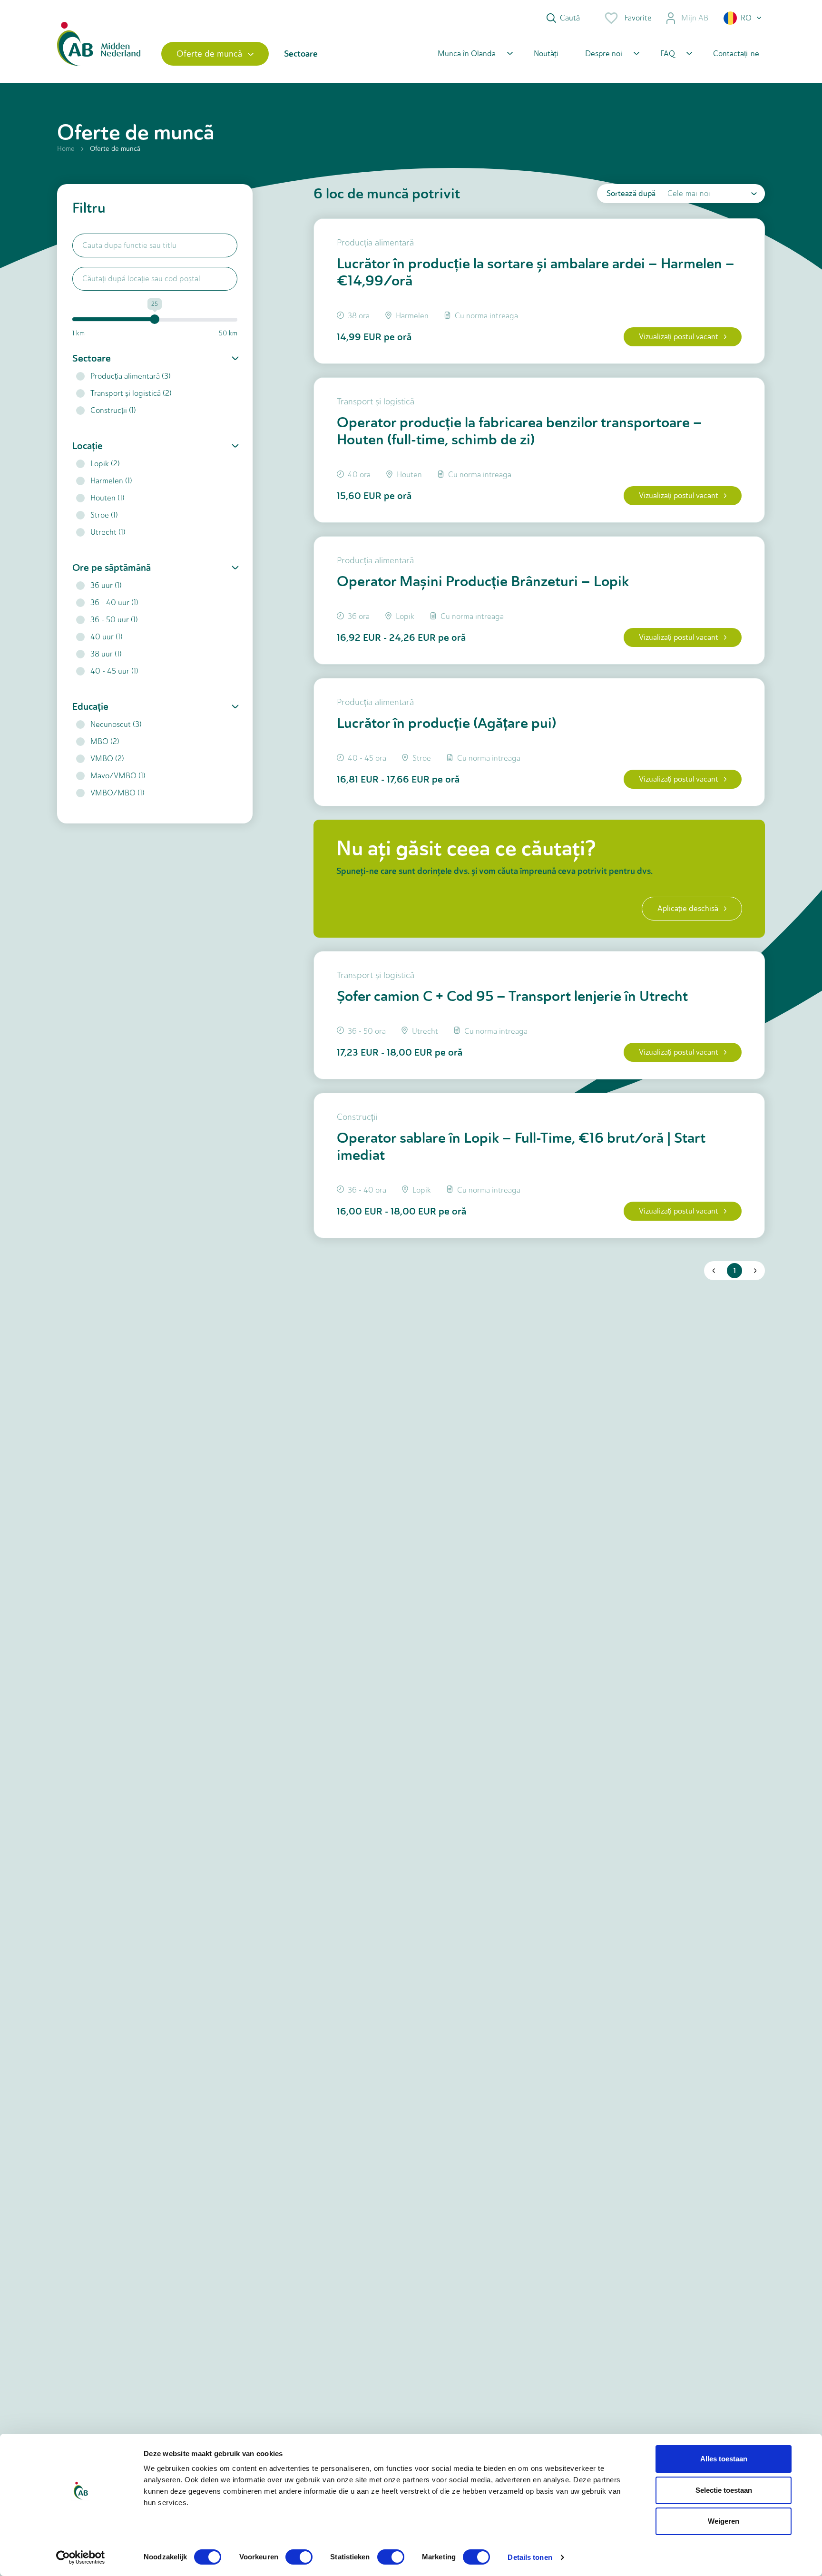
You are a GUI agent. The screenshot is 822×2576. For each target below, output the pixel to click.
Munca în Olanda (467, 54)
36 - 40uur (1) (114, 602)
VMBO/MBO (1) (117, 793)
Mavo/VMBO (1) (118, 776)
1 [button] (735, 1271)
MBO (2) (105, 741)
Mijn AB (695, 18)
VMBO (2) (107, 759)
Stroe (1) (104, 515)
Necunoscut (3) (116, 724)
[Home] (99, 54)
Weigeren (724, 2521)
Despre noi (604, 54)
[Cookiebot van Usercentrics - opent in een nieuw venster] (81, 2557)
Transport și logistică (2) (131, 393)
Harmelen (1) (111, 481)
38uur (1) (106, 654)
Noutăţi (546, 54)
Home (66, 149)
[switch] (299, 2557)
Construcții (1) (113, 410)
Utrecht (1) (108, 532)
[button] (743, 18)
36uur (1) (106, 585)
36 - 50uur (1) (114, 620)
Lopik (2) (105, 464)
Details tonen (530, 2557)
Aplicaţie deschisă (688, 908)
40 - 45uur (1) (114, 671)
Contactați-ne (736, 54)
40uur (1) (107, 637)
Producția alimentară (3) (131, 376)
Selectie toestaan (724, 2490)
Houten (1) (108, 498)
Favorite (638, 18)
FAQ (668, 54)
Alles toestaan (724, 2459)
